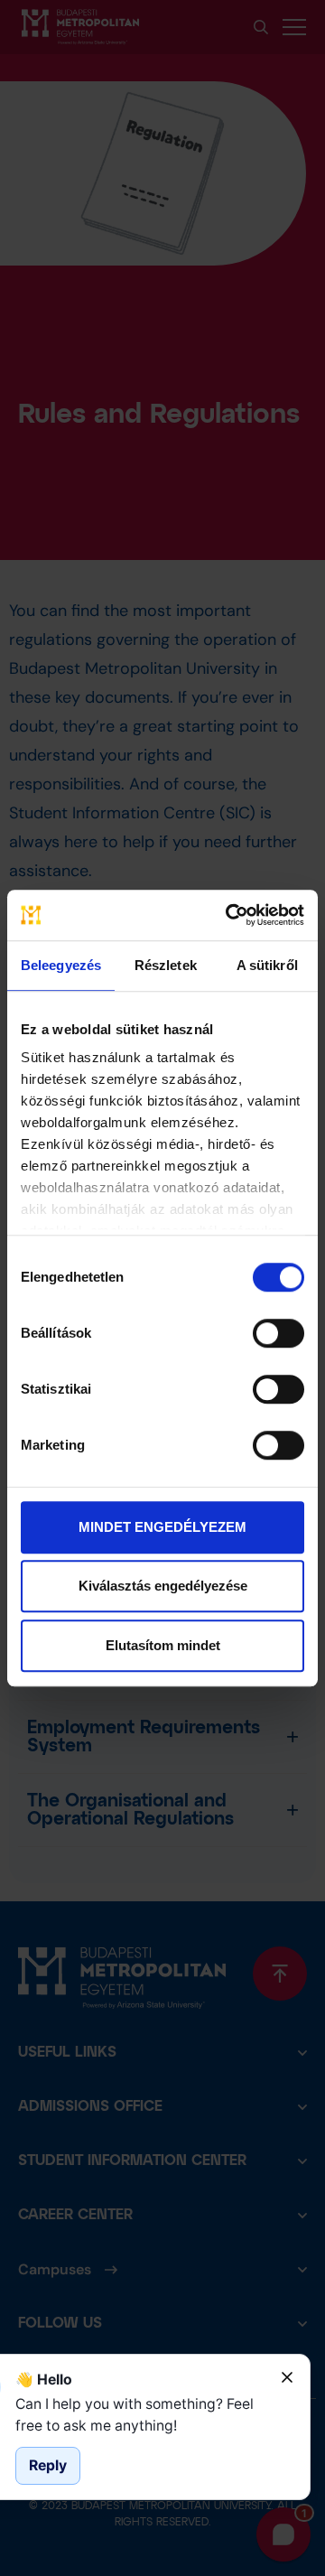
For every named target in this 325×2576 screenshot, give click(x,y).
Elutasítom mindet (163, 1645)
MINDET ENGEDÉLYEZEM (162, 1527)
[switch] (279, 1333)
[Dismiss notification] (287, 2377)
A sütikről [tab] (267, 965)
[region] (141, 2415)
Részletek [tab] (166, 965)
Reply (48, 2465)
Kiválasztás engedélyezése (163, 1586)
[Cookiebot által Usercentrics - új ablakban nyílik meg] (229, 915)
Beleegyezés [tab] (61, 965)
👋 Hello (44, 2380)
